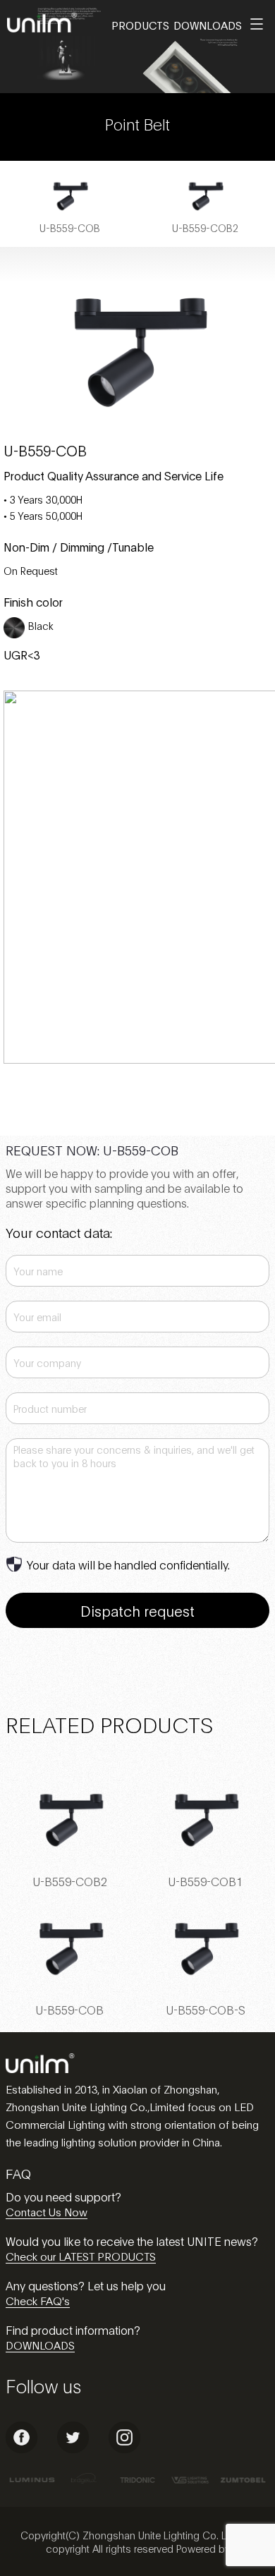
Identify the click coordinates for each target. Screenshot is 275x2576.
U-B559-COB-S (206, 2009)
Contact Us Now (47, 2211)
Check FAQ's (38, 2300)
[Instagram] (124, 2449)
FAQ (18, 2173)
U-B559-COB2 (70, 1881)
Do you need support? (63, 2196)
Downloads (208, 25)
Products (140, 25)
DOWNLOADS (40, 2345)
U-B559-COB (69, 2009)
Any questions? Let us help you (86, 2285)
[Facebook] (22, 2449)
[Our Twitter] (73, 2449)
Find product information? (73, 2329)
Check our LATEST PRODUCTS (81, 2256)
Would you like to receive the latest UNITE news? (132, 2241)
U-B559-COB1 (205, 1881)
